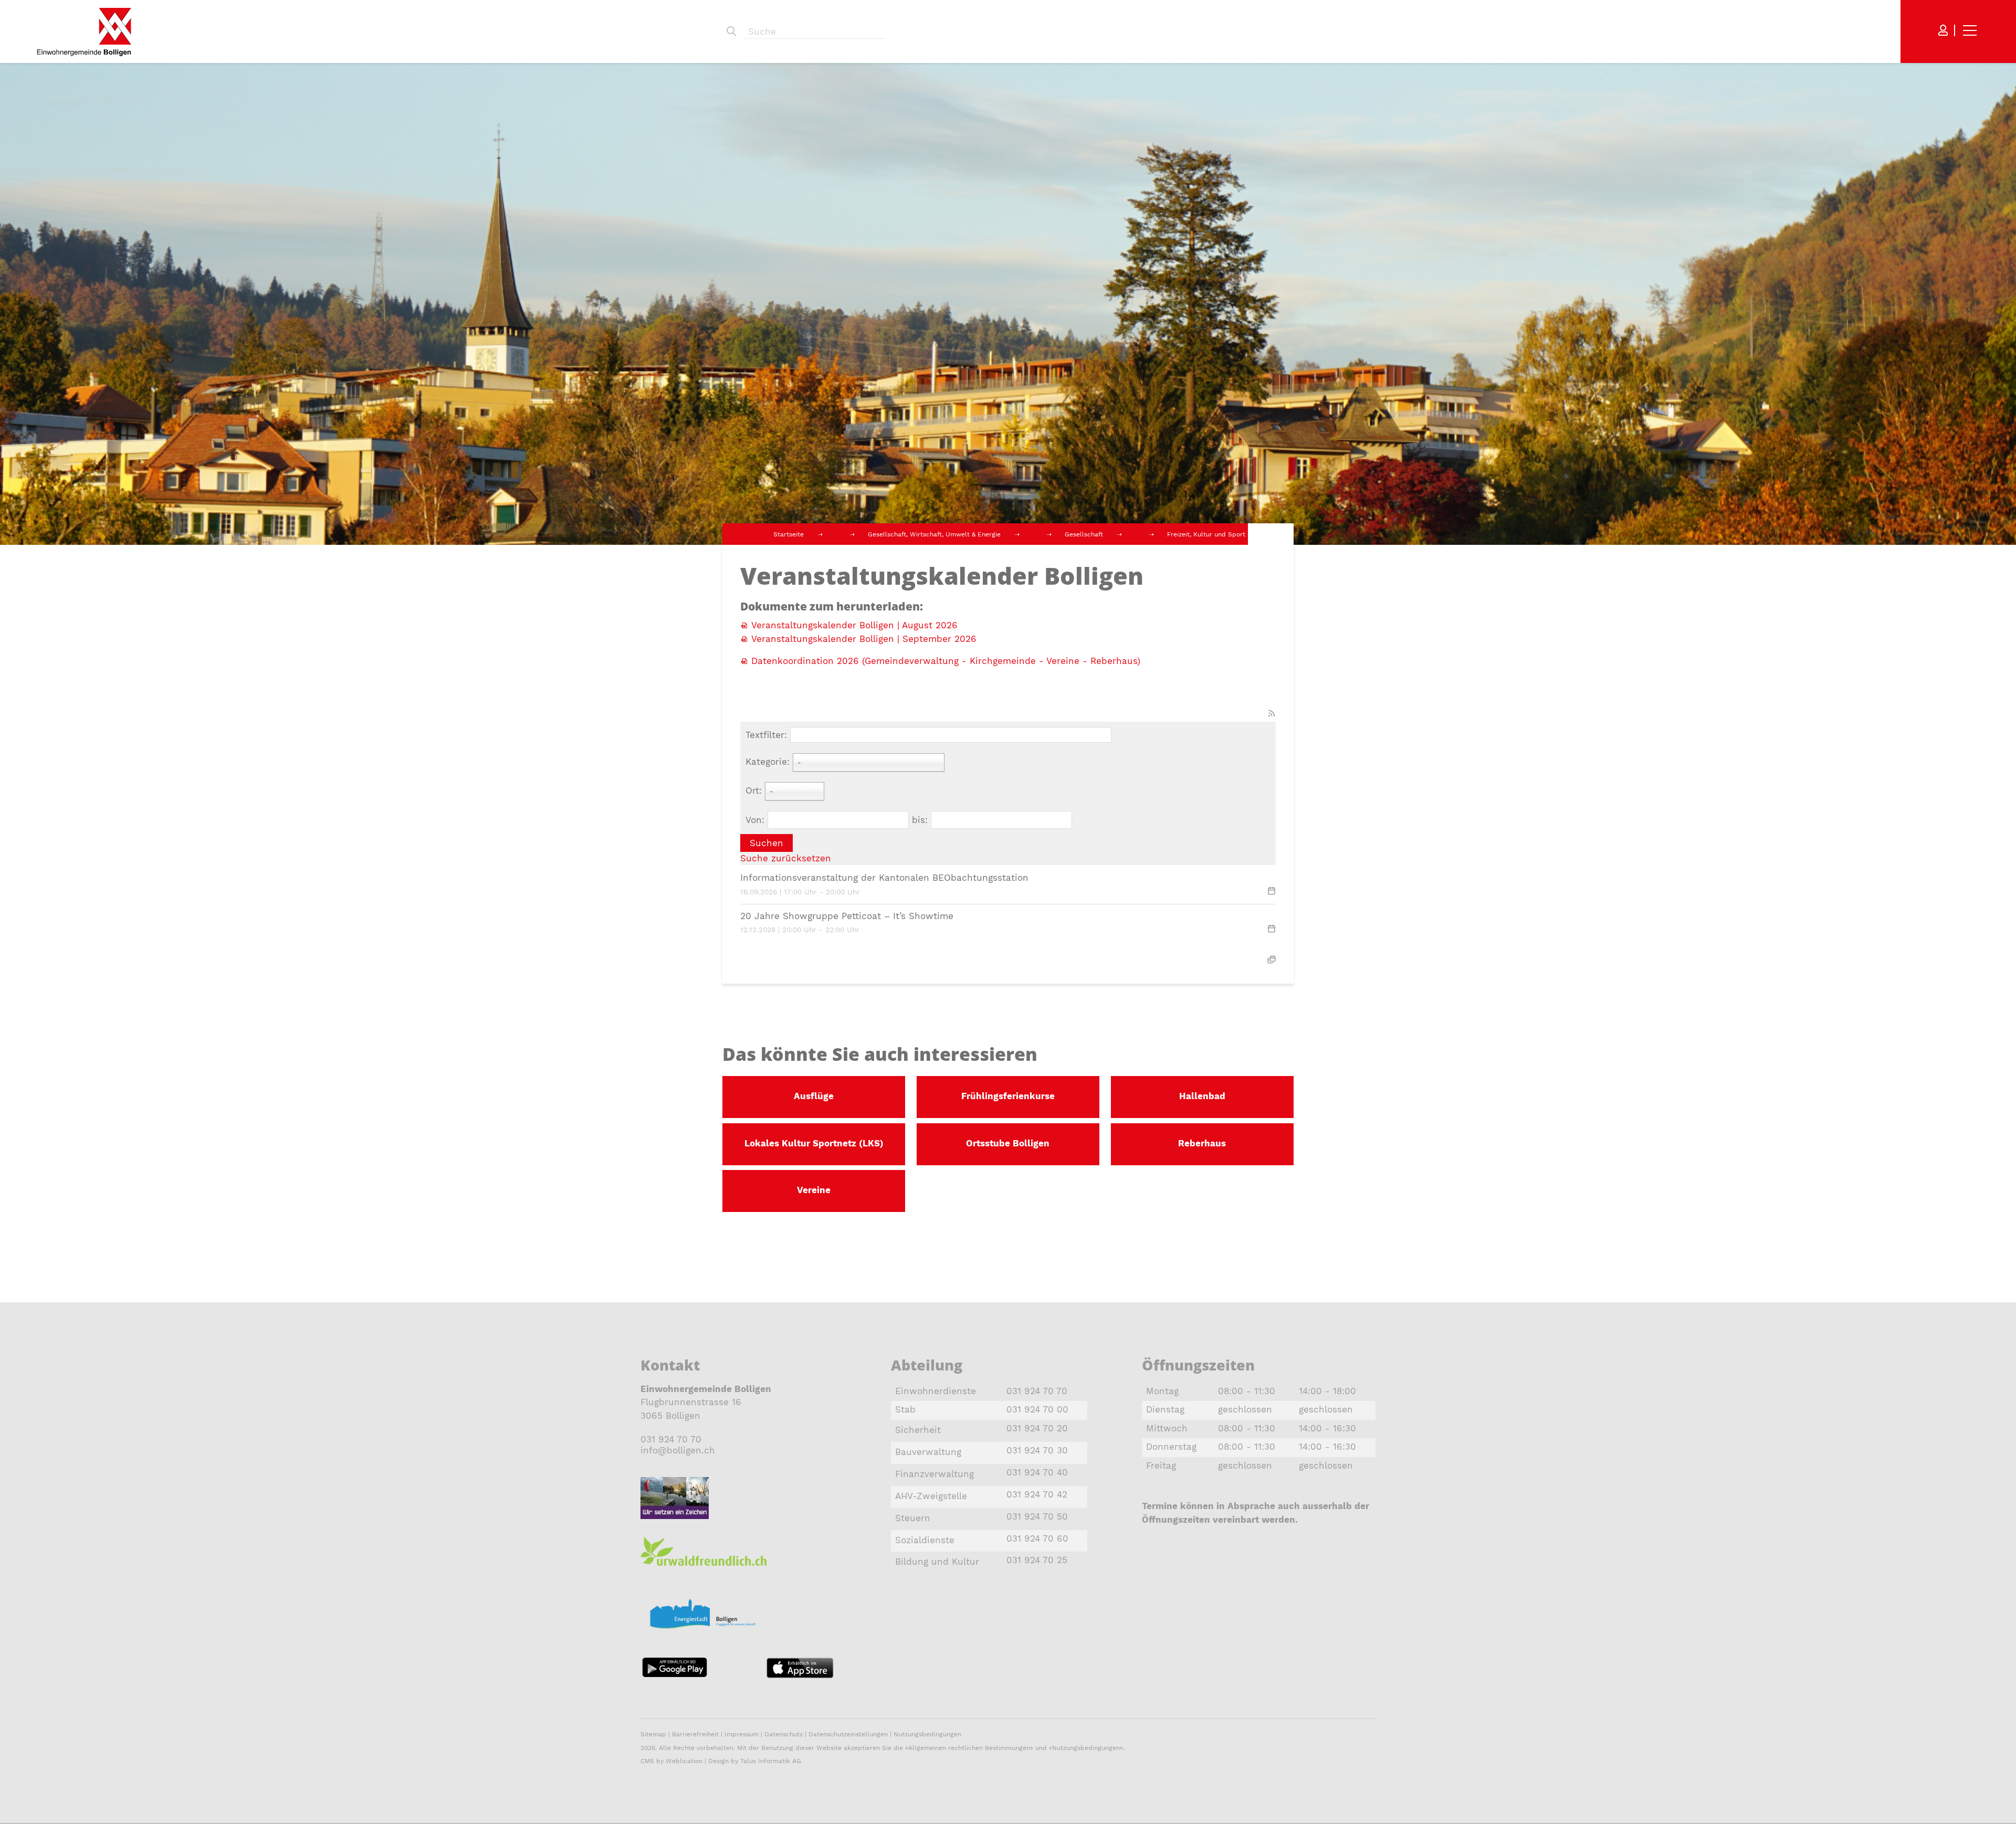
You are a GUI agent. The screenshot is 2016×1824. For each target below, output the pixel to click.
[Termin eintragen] (1272, 892)
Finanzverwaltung (934, 1474)
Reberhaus (1202, 1143)
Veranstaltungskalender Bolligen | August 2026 (854, 625)
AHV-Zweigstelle (931, 1496)
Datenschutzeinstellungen (848, 1734)
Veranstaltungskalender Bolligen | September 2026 (864, 639)
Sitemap (653, 1734)
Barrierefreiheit (696, 1734)
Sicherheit (918, 1430)
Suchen (731, 31)
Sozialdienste (925, 1540)
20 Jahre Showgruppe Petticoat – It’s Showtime (847, 916)
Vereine (814, 1190)
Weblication (684, 1761)
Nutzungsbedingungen (927, 1734)
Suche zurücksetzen (786, 858)
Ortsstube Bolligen (1008, 1143)
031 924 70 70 (671, 1439)
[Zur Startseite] (84, 32)
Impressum (742, 1734)
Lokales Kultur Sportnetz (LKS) (814, 1143)
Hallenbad (1202, 1096)
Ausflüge (814, 1096)
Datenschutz (784, 1734)
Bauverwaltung (928, 1452)
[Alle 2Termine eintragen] (1272, 959)
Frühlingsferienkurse (1008, 1096)
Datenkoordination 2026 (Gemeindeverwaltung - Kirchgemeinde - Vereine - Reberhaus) (946, 661)
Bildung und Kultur (937, 1562)
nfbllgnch (679, 1450)
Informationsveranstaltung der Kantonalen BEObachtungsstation (884, 878)
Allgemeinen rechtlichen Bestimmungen (969, 1748)
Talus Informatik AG (771, 1761)
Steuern (913, 1518)
